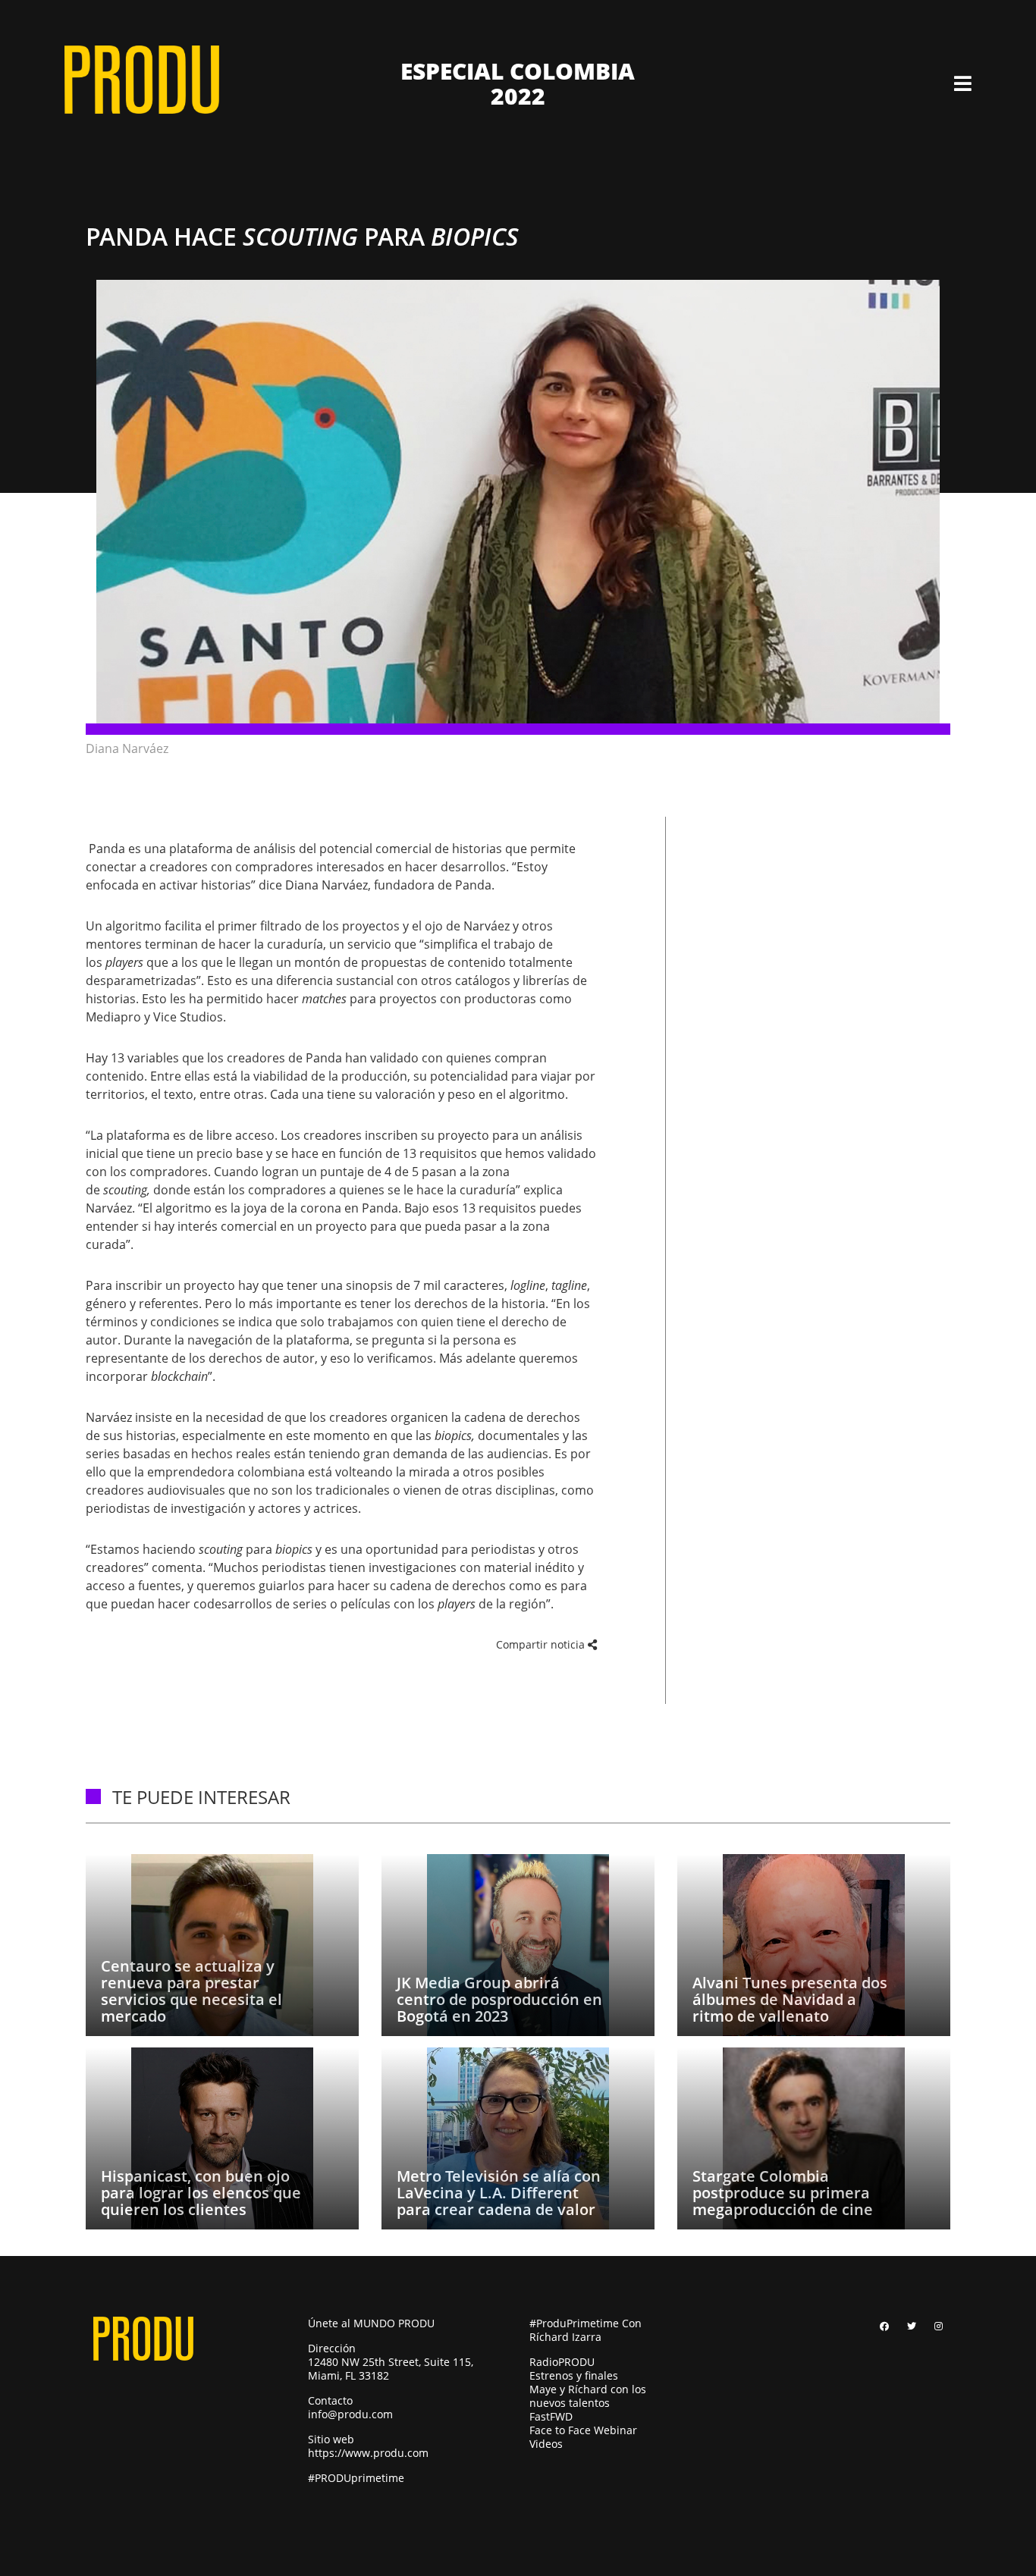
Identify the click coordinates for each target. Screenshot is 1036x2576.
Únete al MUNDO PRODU (371, 2323)
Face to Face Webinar (583, 2430)
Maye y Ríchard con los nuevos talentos (588, 2396)
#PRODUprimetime (356, 2478)
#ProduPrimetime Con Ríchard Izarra (585, 2330)
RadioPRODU (562, 2362)
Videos (546, 2444)
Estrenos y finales (574, 2375)
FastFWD (551, 2416)
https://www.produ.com (368, 2453)
